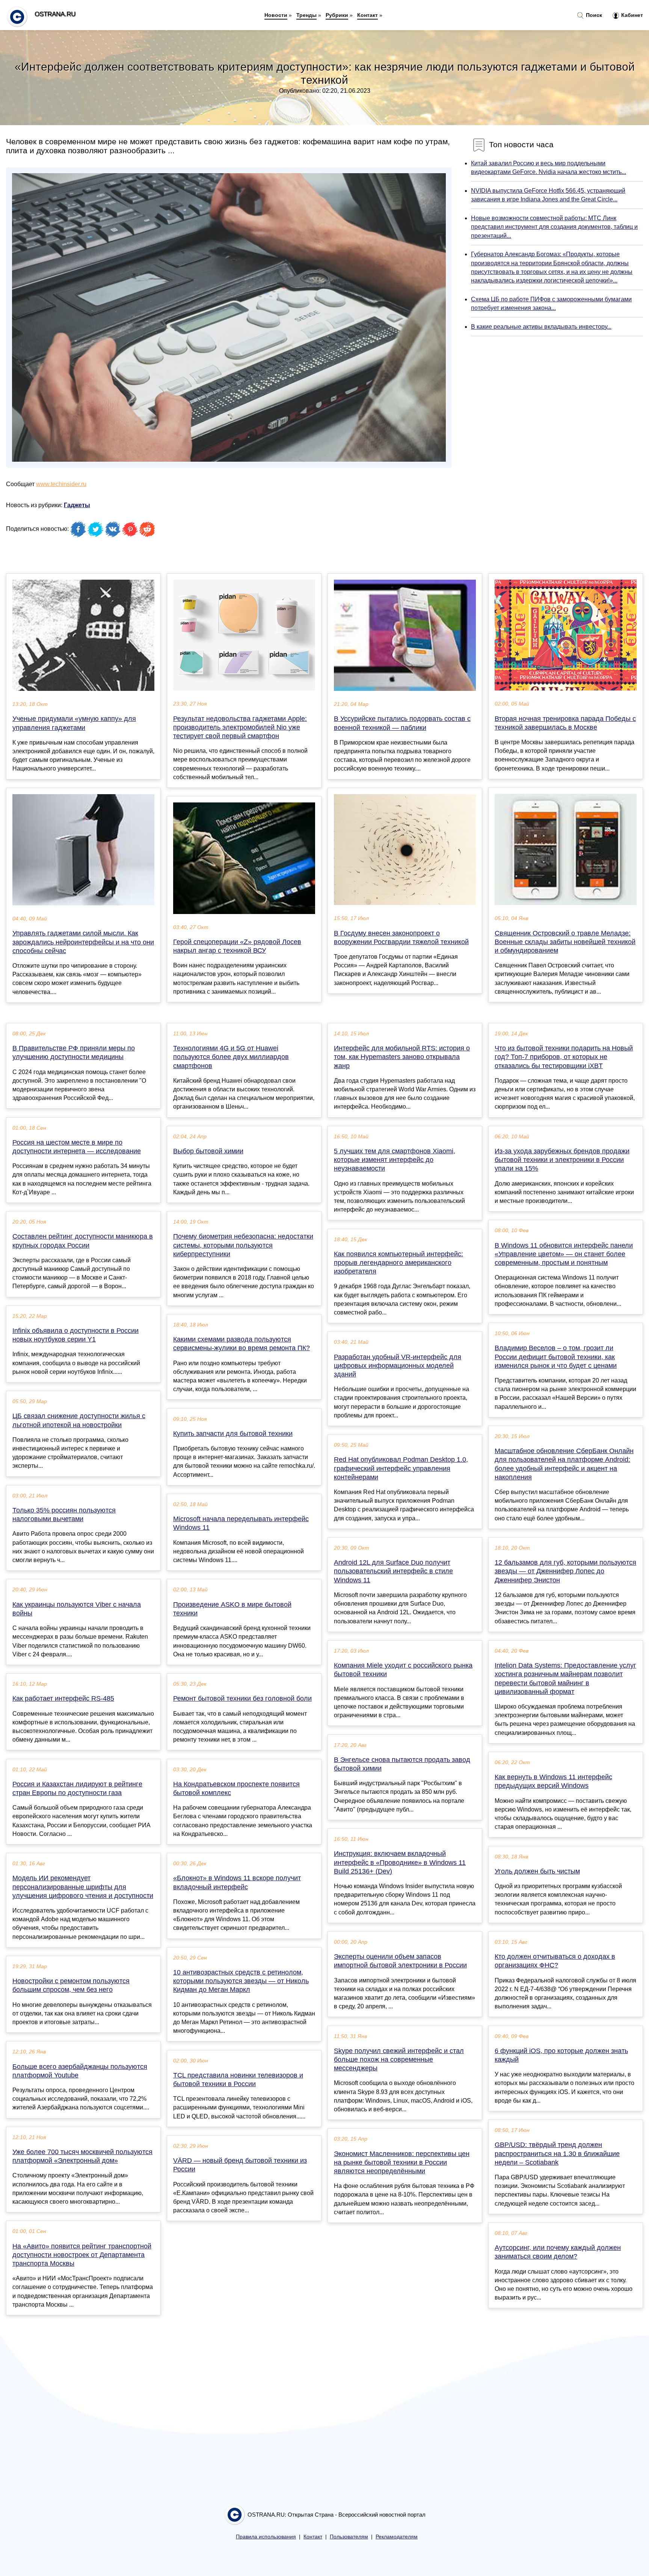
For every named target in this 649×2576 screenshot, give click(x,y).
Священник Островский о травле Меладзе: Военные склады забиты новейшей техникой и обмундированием (565, 942)
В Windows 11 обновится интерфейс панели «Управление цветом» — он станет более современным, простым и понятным (564, 1254)
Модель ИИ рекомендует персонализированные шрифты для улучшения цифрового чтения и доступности (83, 1887)
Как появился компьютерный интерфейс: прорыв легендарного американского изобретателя (398, 1263)
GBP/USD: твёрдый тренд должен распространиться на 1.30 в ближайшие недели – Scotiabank (557, 2153)
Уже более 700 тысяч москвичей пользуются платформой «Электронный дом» (82, 2156)
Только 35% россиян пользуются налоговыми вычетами (64, 1515)
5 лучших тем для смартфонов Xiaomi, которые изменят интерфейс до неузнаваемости (395, 1160)
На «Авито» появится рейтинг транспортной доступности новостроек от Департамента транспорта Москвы (82, 2255)
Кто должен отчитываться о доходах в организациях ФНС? (555, 1961)
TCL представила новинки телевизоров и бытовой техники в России (238, 2080)
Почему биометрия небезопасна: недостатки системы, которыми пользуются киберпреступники (243, 1245)
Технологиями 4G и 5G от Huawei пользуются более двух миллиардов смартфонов (231, 1057)
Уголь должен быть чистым (537, 1871)
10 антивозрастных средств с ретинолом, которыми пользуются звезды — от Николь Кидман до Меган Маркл (241, 1981)
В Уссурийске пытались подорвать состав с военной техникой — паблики (402, 723)
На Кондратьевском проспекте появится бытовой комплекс (236, 1788)
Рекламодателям (397, 2537)
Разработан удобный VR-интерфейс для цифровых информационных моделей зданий (398, 1366)
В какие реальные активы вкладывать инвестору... (541, 327)
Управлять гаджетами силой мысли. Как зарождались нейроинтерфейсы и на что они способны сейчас (83, 942)
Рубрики (337, 15)
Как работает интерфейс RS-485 (63, 1698)
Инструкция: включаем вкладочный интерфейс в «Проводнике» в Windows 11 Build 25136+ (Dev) (400, 1862)
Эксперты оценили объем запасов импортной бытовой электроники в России (400, 1961)
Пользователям (349, 2537)
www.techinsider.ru (61, 484)
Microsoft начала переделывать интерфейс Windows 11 (241, 1523)
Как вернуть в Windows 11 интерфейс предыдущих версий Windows (553, 1781)
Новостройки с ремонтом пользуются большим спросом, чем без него (71, 1985)
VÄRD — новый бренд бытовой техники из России (240, 2165)
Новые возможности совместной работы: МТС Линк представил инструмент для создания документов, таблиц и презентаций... (554, 227)
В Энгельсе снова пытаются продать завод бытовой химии (402, 1764)
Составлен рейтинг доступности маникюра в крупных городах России (83, 1241)
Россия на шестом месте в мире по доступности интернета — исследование (77, 1147)
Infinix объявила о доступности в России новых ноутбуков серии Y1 (75, 1335)
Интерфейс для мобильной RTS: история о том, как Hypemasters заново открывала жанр (402, 1057)
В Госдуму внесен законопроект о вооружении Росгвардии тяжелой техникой (401, 937)
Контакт (368, 15)
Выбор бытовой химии (208, 1151)
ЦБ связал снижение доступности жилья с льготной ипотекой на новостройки (79, 1420)
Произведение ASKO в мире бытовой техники (232, 1609)
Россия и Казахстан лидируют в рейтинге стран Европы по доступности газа (77, 1788)
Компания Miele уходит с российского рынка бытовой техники (403, 1670)
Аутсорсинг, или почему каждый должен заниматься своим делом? (558, 2252)
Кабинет (631, 15)
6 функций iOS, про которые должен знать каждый (561, 2055)
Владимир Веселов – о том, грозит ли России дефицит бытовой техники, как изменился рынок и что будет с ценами (556, 1357)
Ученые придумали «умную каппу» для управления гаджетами (74, 723)
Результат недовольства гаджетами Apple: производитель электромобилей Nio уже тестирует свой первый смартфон (240, 727)
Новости (276, 15)
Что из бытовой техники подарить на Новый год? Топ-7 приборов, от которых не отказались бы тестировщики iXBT (564, 1057)
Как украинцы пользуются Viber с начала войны (77, 1609)
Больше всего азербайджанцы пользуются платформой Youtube (80, 2071)
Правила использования (266, 2537)
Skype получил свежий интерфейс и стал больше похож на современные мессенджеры (399, 2059)
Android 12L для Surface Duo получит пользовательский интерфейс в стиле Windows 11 (393, 1571)
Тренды (306, 15)
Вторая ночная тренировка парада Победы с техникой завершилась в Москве (565, 723)
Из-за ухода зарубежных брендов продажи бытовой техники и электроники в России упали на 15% (562, 1160)
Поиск (593, 15)
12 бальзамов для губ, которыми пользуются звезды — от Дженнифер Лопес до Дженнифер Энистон (565, 1571)
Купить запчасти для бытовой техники (233, 1434)
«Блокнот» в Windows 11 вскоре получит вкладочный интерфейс (237, 1882)
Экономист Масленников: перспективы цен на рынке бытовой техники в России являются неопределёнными (402, 2162)
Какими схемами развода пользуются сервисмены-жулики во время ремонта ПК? (241, 1344)
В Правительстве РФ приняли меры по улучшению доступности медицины (74, 1052)
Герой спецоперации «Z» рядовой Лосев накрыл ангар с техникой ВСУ (237, 946)
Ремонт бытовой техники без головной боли (242, 1698)
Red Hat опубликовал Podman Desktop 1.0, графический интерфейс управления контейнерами (401, 1468)
